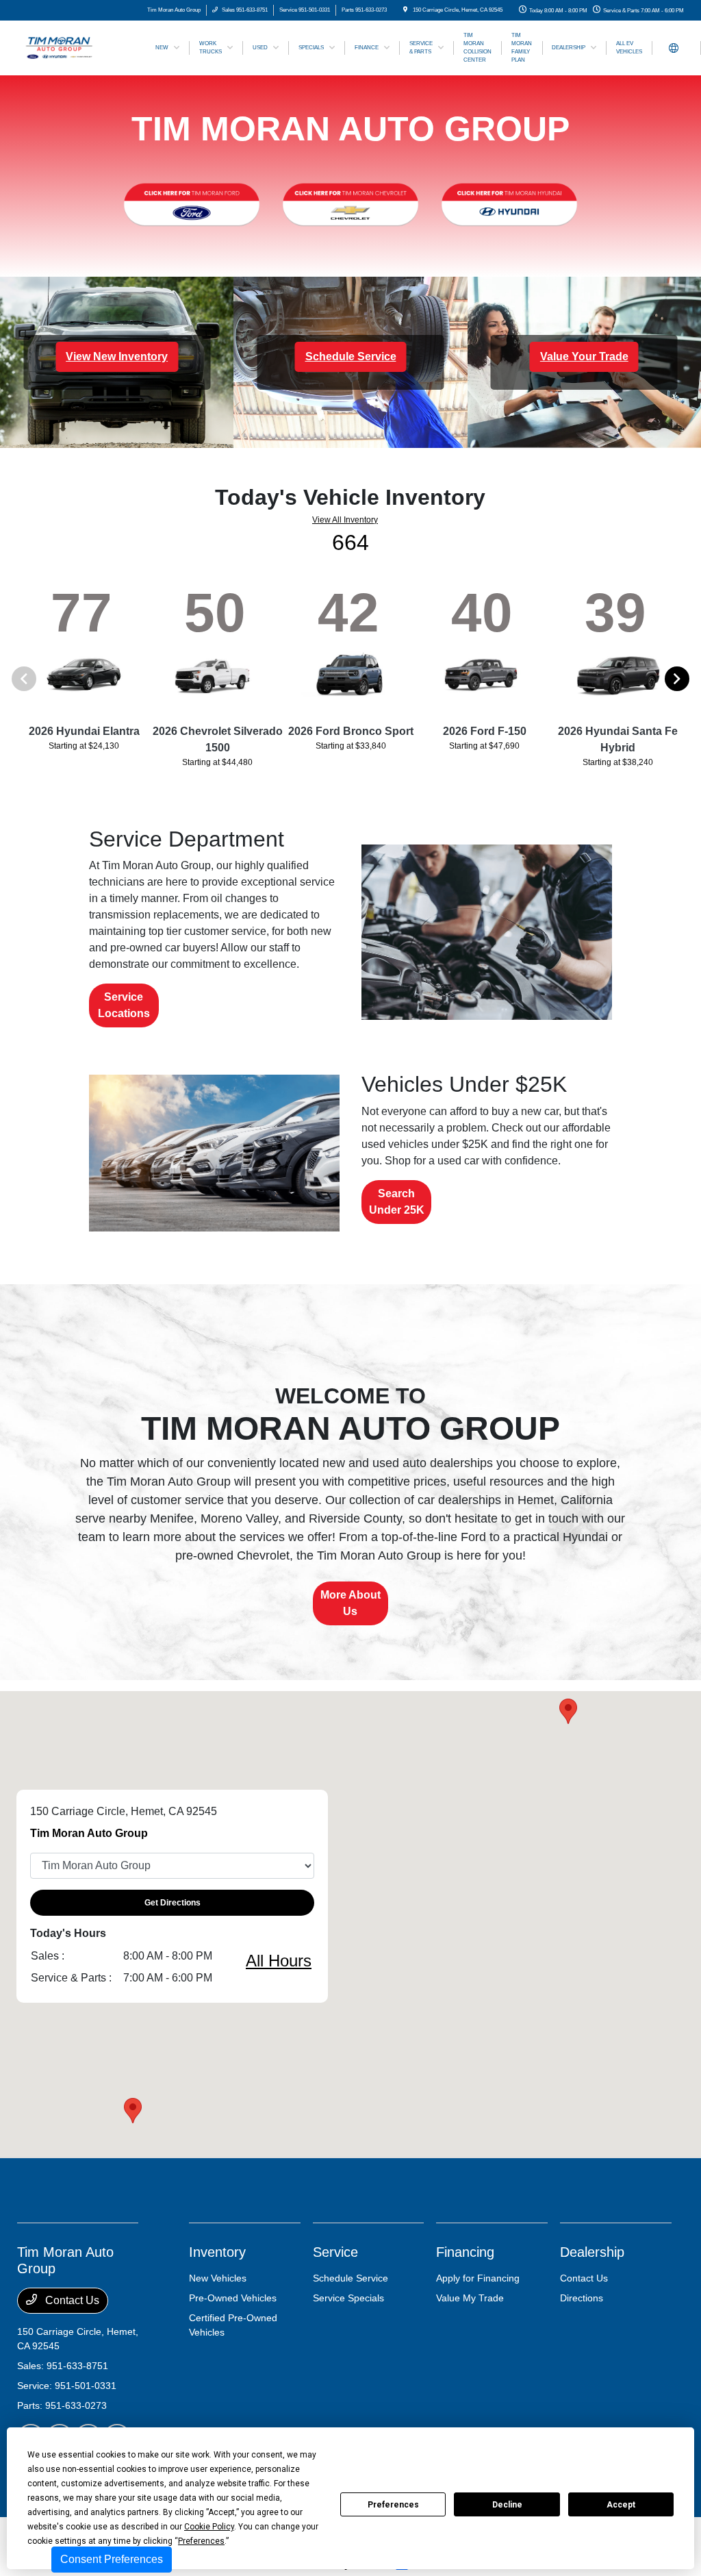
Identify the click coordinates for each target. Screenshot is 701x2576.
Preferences (393, 2505)
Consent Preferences (112, 2559)
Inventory (217, 2252)
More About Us (350, 1603)
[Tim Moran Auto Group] (79, 47)
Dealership (592, 2252)
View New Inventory (117, 357)
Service (335, 2252)
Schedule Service (351, 357)
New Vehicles (218, 2278)
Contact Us (71, 2300)
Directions (582, 2298)
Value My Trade (470, 2298)
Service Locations (124, 1005)
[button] (133, 2111)
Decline (507, 2505)
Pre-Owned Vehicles (233, 2298)
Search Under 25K (397, 1202)
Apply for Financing (478, 2278)
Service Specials (348, 2298)
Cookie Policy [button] (209, 2527)
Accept (621, 2505)
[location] (405, 10)
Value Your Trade (584, 357)
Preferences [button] (201, 2541)
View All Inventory (345, 520)
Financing (465, 2252)
